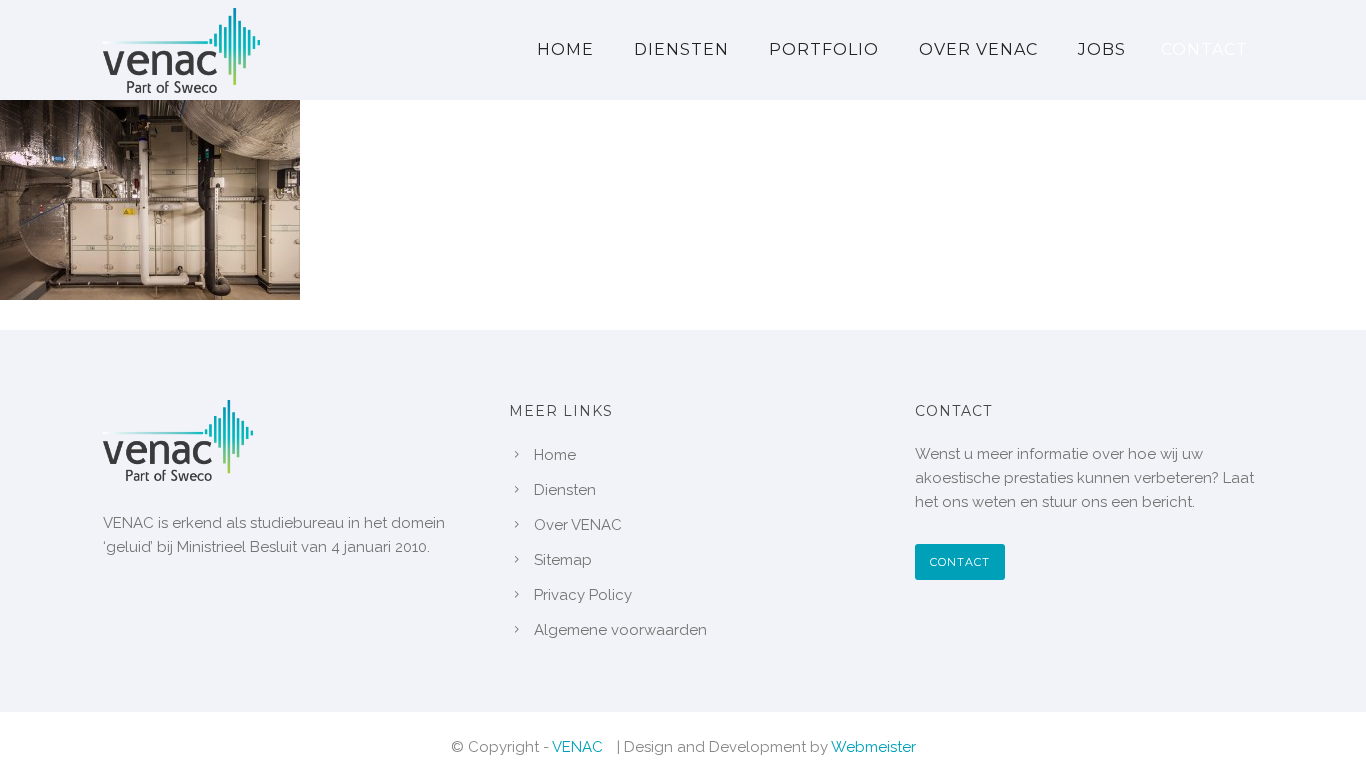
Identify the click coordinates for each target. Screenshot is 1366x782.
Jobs (1102, 49)
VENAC (577, 747)
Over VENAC (978, 49)
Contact (1204, 49)
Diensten (681, 49)
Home (565, 49)
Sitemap (563, 560)
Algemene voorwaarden (620, 630)
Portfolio (824, 49)
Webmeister (873, 747)
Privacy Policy (583, 595)
